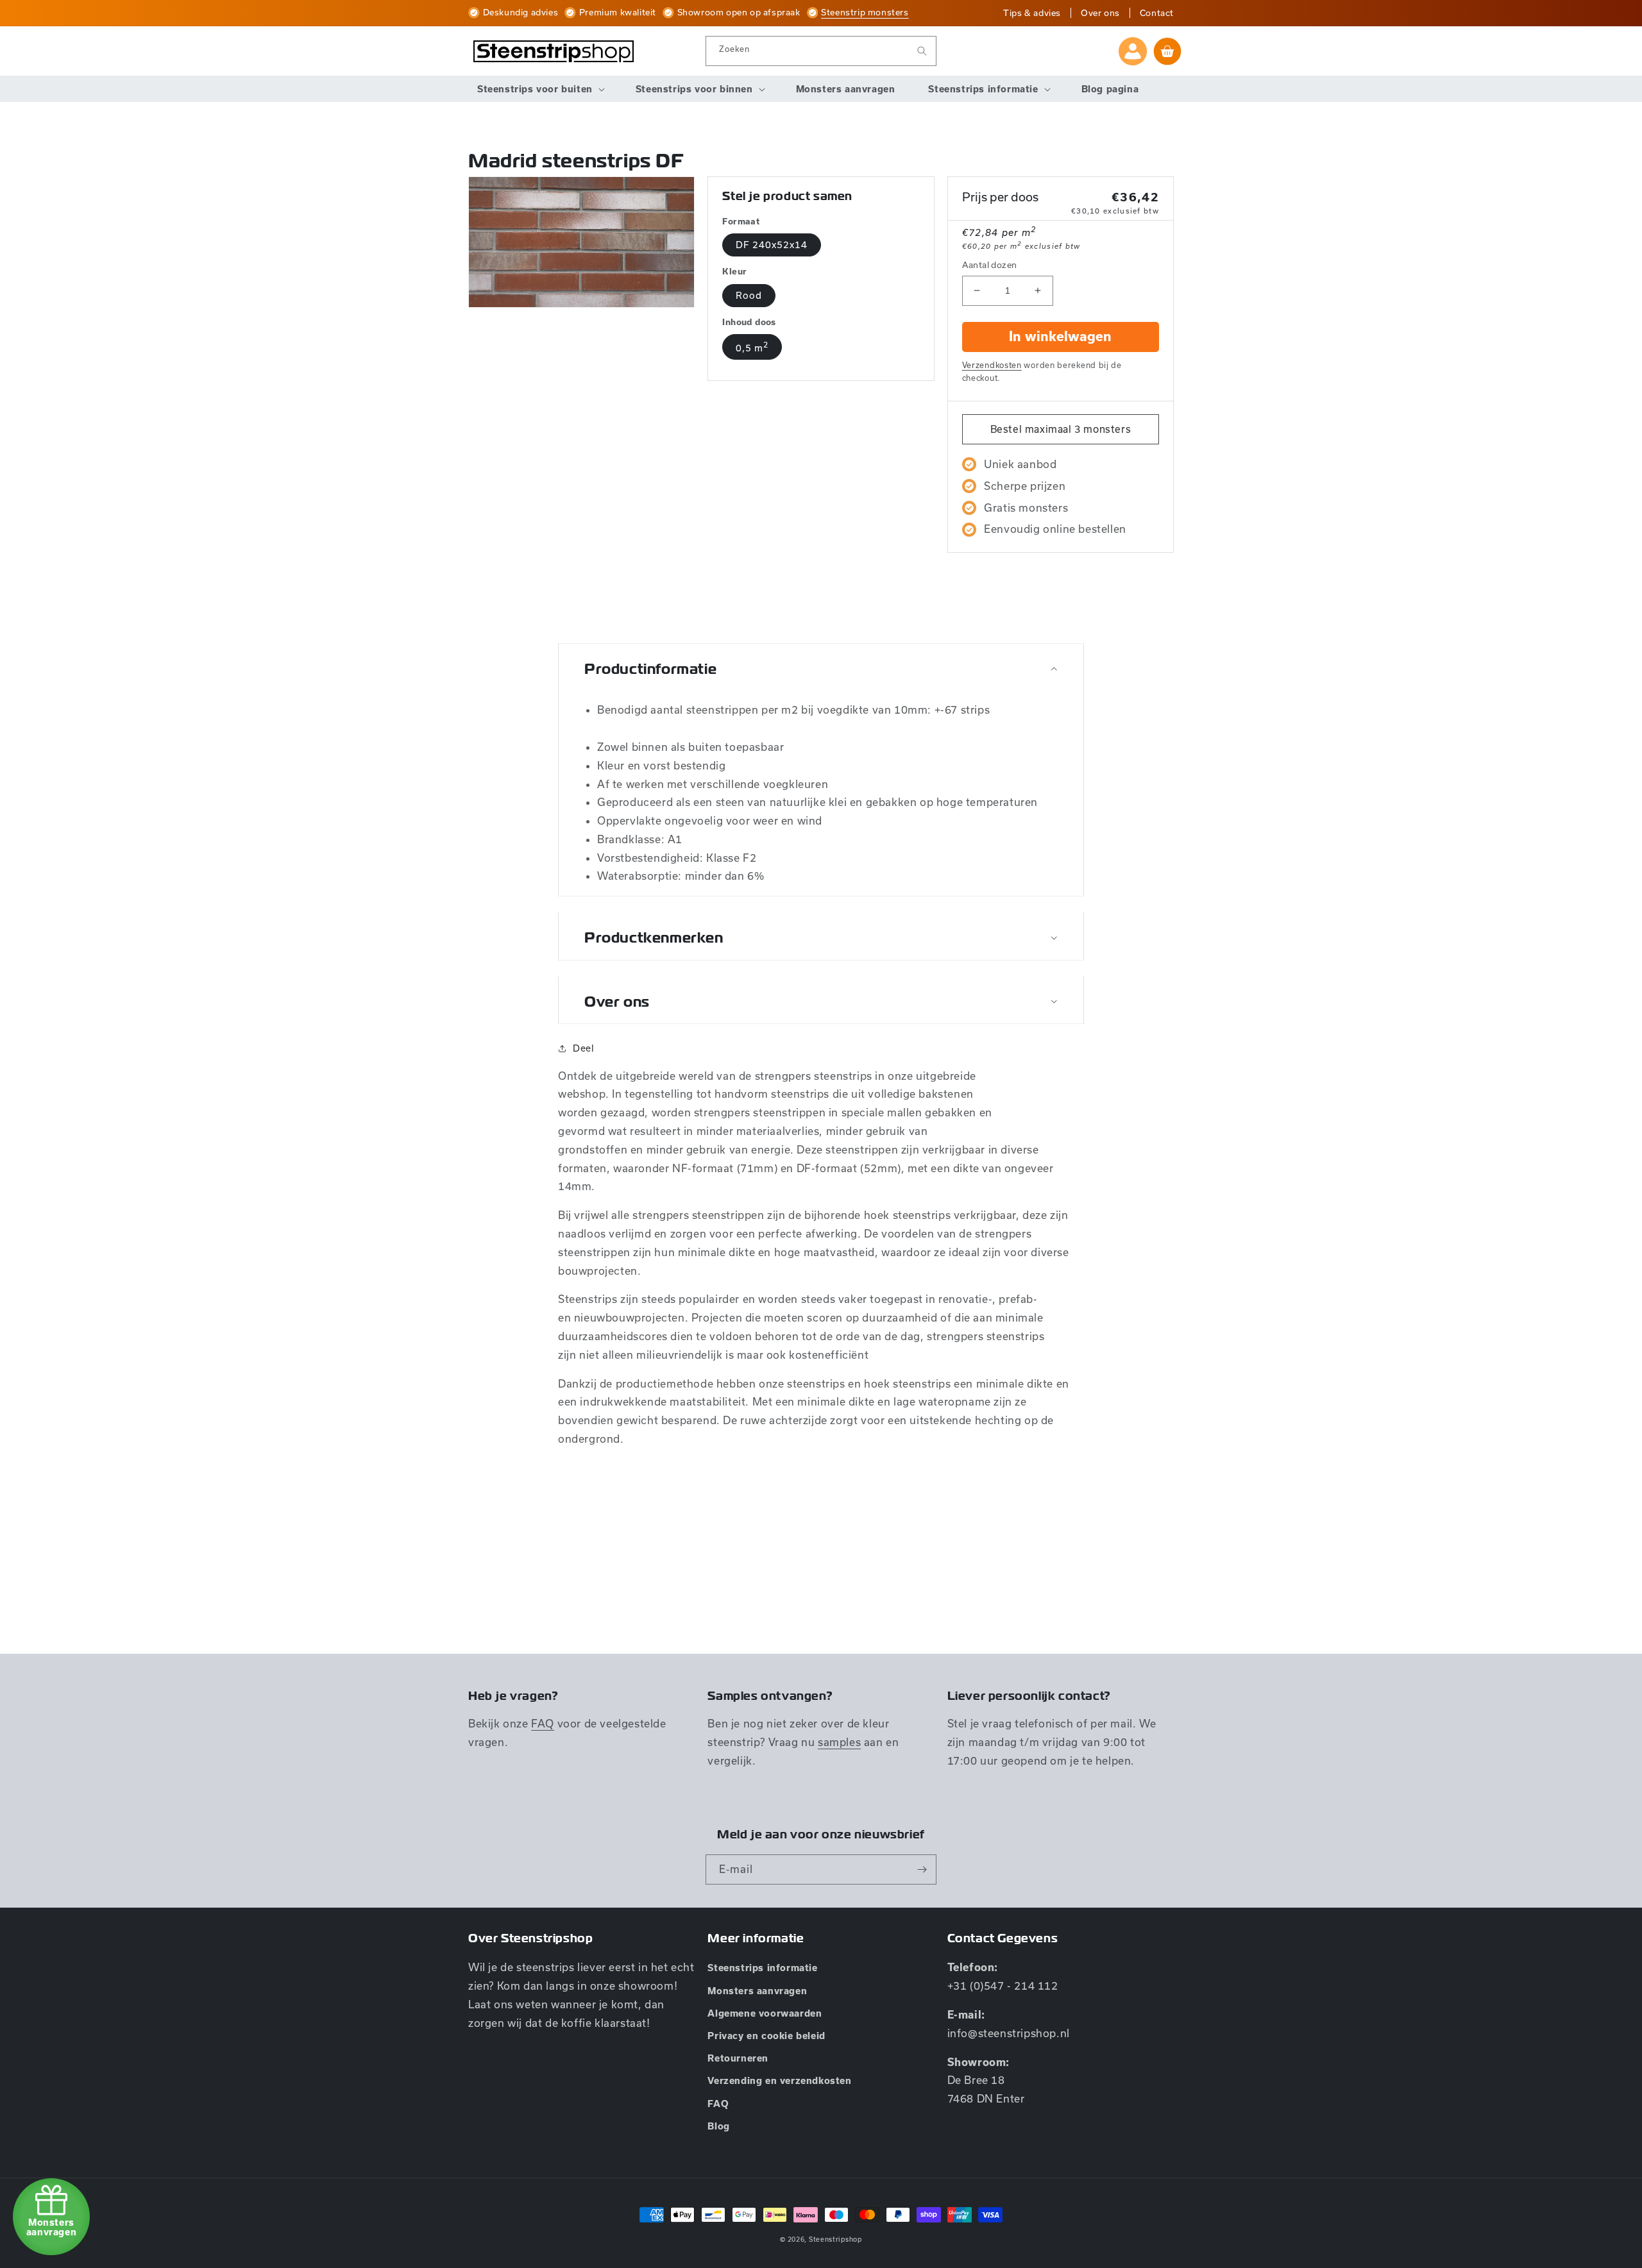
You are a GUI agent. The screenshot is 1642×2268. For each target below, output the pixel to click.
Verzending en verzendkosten (779, 2081)
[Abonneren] (922, 1869)
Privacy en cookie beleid (766, 2036)
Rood (749, 295)
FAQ (543, 1723)
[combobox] (821, 51)
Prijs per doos (1000, 197)
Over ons (1100, 13)
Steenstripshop (835, 2239)
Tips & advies (1032, 13)
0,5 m (752, 347)
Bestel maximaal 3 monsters (1061, 429)
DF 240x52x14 (772, 245)
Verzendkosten (992, 365)
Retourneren (738, 2058)
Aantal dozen (990, 265)
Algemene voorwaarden (765, 2013)
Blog (718, 2126)
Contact (1157, 13)
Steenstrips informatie (762, 1968)
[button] (540, 89)
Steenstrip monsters (865, 12)
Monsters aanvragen (757, 1991)
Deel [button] (583, 1048)
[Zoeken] (922, 51)
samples (839, 1742)
